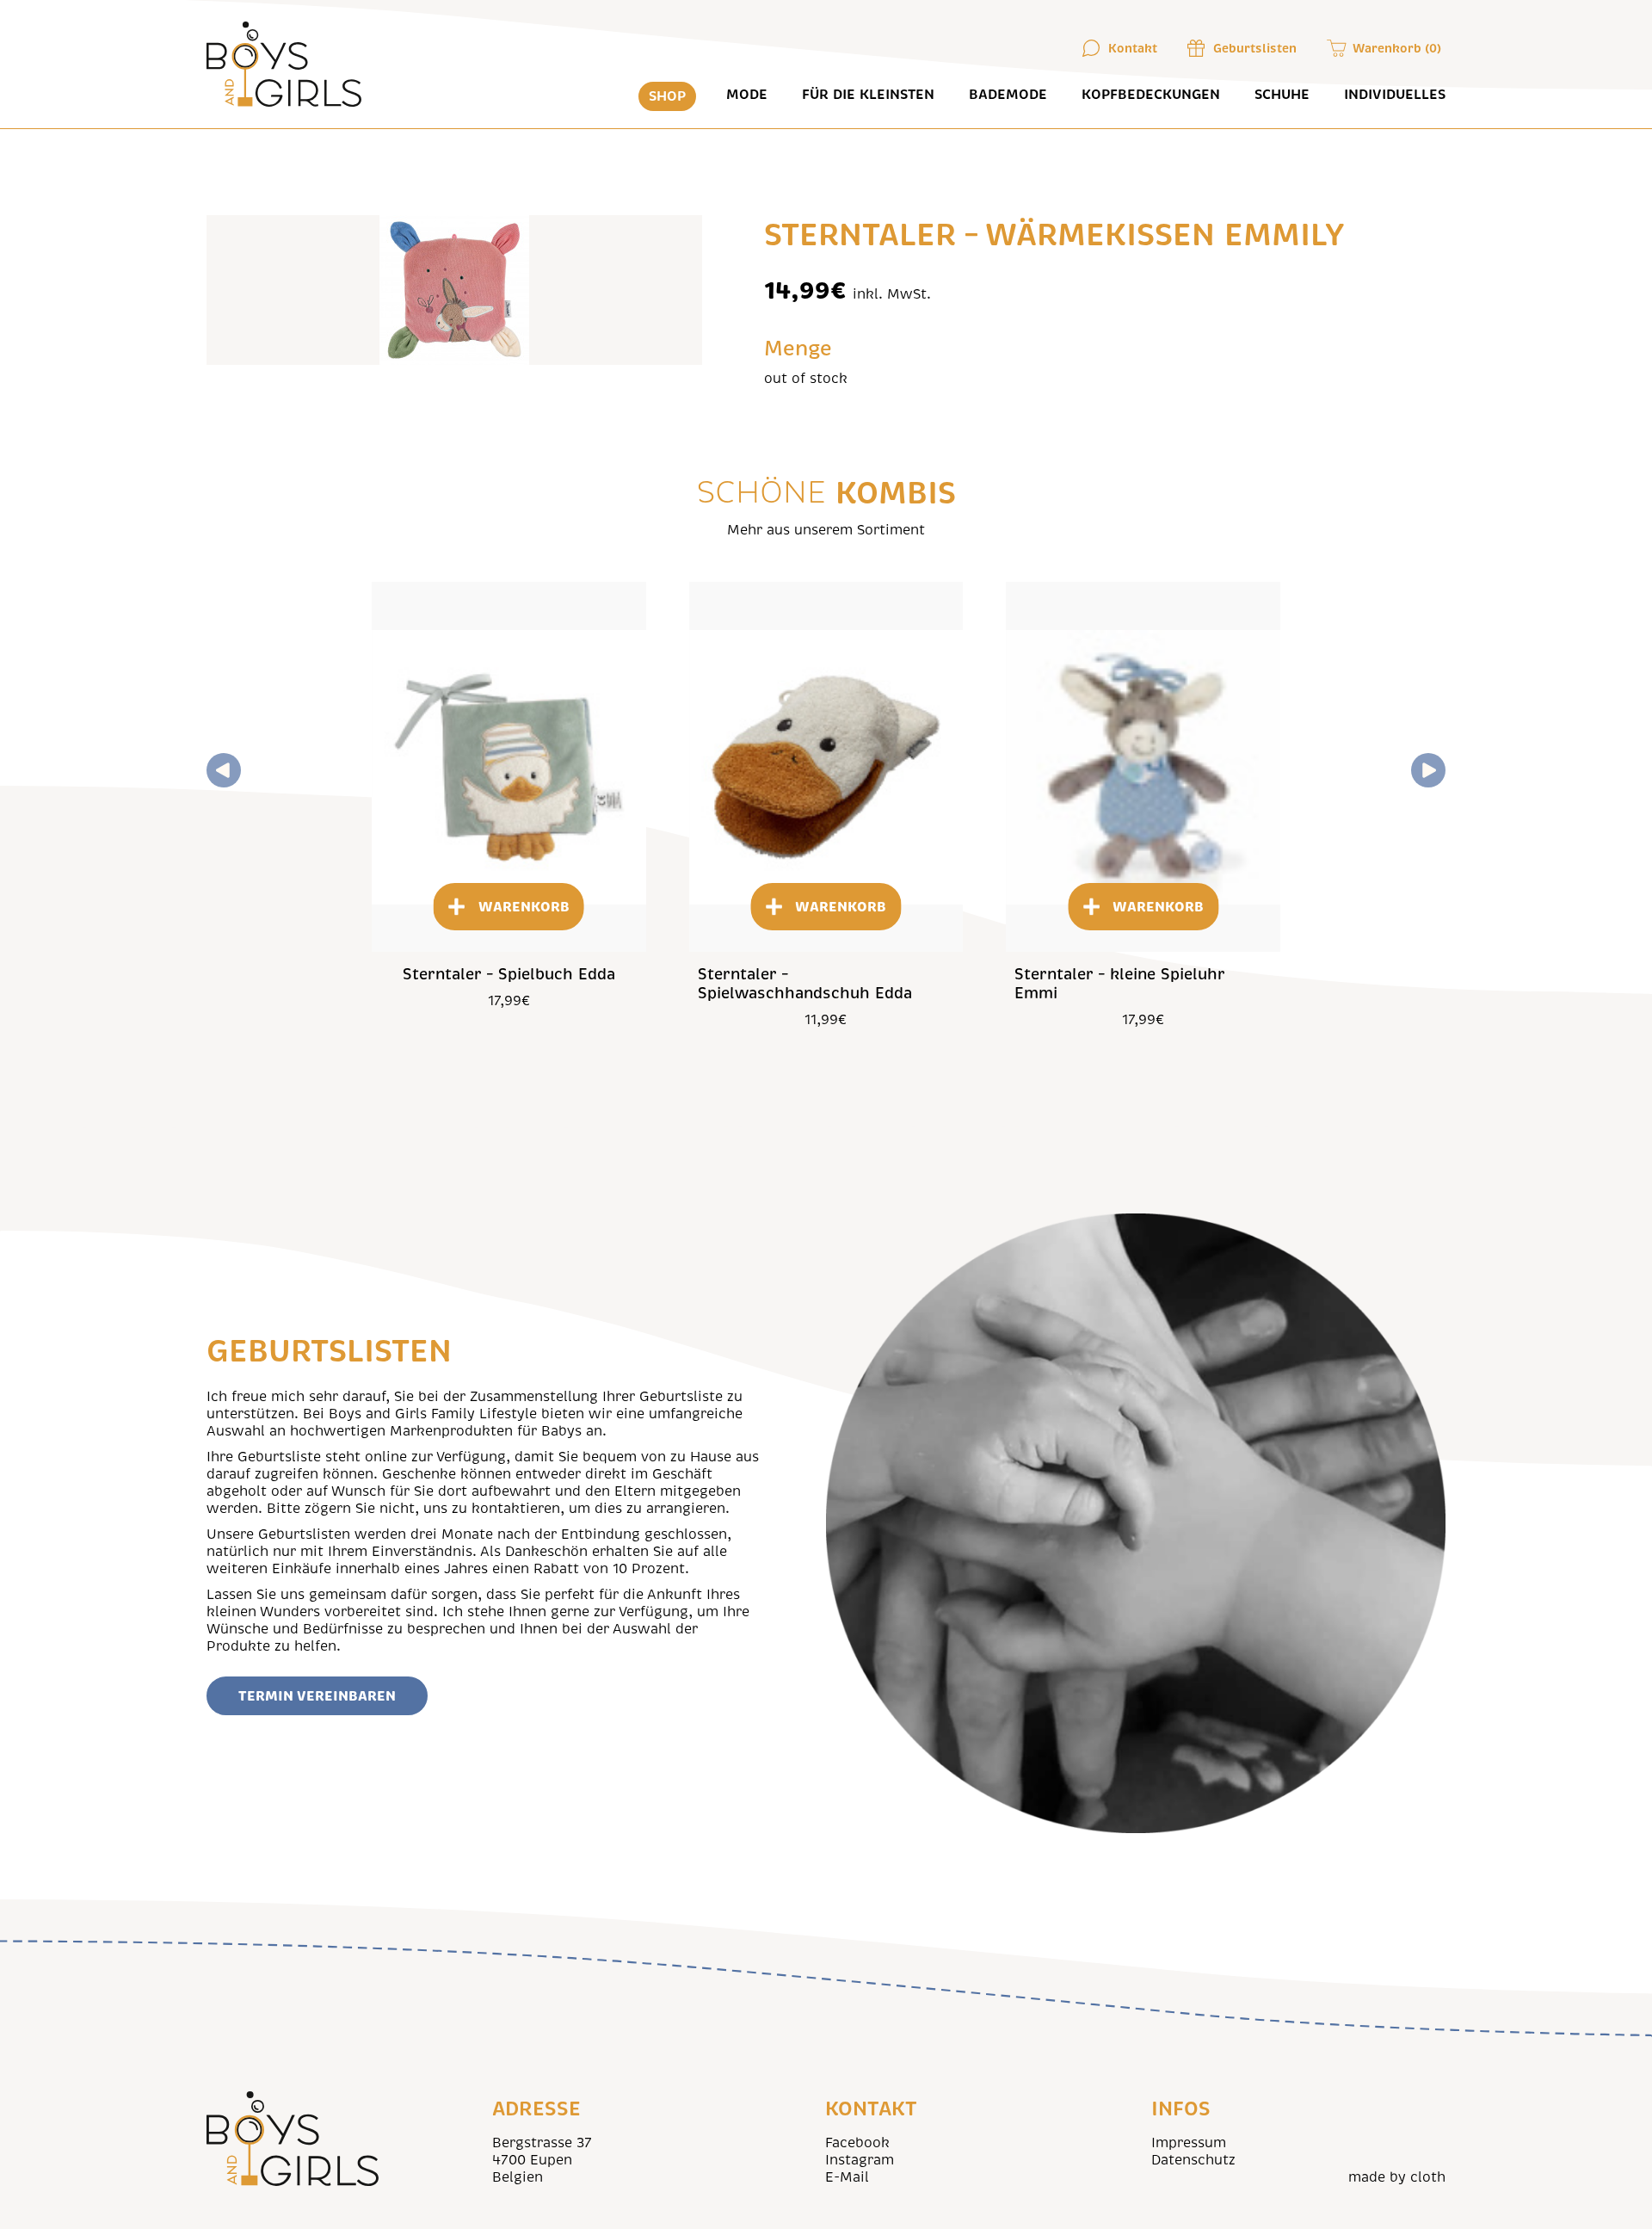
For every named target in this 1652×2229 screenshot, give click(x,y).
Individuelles (1395, 95)
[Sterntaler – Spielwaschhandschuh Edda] (826, 767)
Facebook (857, 2143)
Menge (798, 349)
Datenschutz (1193, 2160)
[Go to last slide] (224, 770)
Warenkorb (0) (1397, 48)
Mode (747, 95)
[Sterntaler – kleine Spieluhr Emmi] (1143, 767)
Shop (667, 96)
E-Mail (847, 2177)
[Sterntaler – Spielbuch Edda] (509, 767)
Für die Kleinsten (868, 95)
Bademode (1008, 95)
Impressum (1189, 2143)
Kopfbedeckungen (1151, 95)
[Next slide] (1428, 770)
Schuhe (1282, 95)
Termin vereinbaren (317, 1696)
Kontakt (1133, 48)
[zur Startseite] (285, 64)
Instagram (860, 2160)
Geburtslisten (1255, 48)
